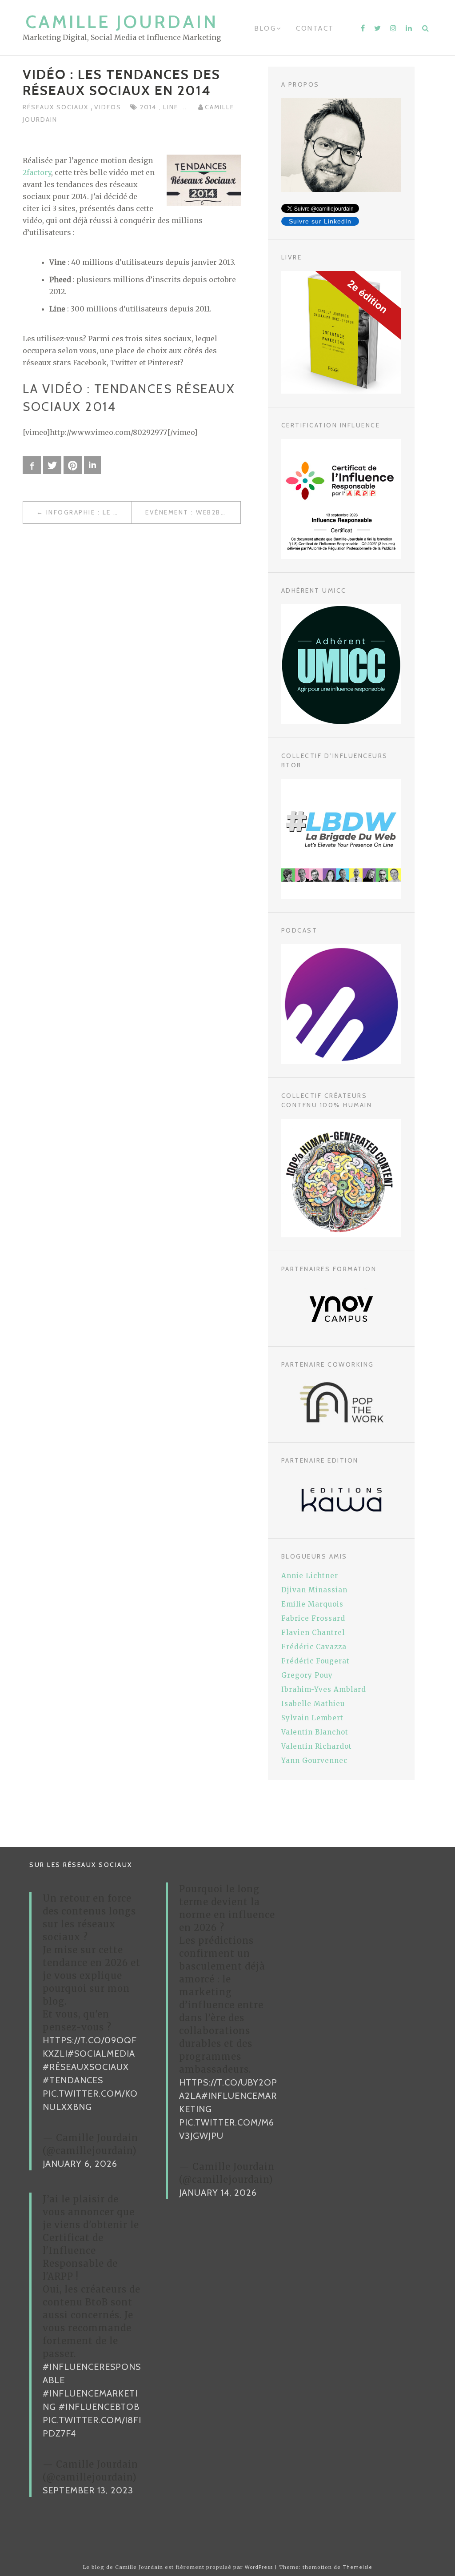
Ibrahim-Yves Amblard (324, 1689)
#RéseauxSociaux (86, 2067)
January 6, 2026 (80, 2164)
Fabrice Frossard (313, 1618)
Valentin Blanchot (315, 1732)
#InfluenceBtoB (99, 2407)
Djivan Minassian (314, 1590)
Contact (315, 28)
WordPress (259, 2567)
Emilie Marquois (312, 1604)
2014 (149, 107)
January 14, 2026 (218, 2193)
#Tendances (73, 2080)
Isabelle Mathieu (313, 1704)
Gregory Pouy (307, 1675)
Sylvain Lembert (312, 1718)
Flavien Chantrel (313, 1633)
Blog (265, 28)
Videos (108, 107)
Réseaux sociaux (57, 107)
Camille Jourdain (122, 22)
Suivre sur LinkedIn (320, 221)
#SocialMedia (101, 2054)
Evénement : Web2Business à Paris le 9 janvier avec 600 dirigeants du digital (193, 512)
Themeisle (357, 2567)
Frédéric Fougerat (315, 1661)
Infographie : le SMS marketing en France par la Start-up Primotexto (89, 512)
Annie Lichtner (310, 1576)
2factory (37, 172)
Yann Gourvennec (314, 1761)
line (172, 107)
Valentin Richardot (317, 1746)
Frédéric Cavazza (314, 1647)
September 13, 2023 (88, 2490)
